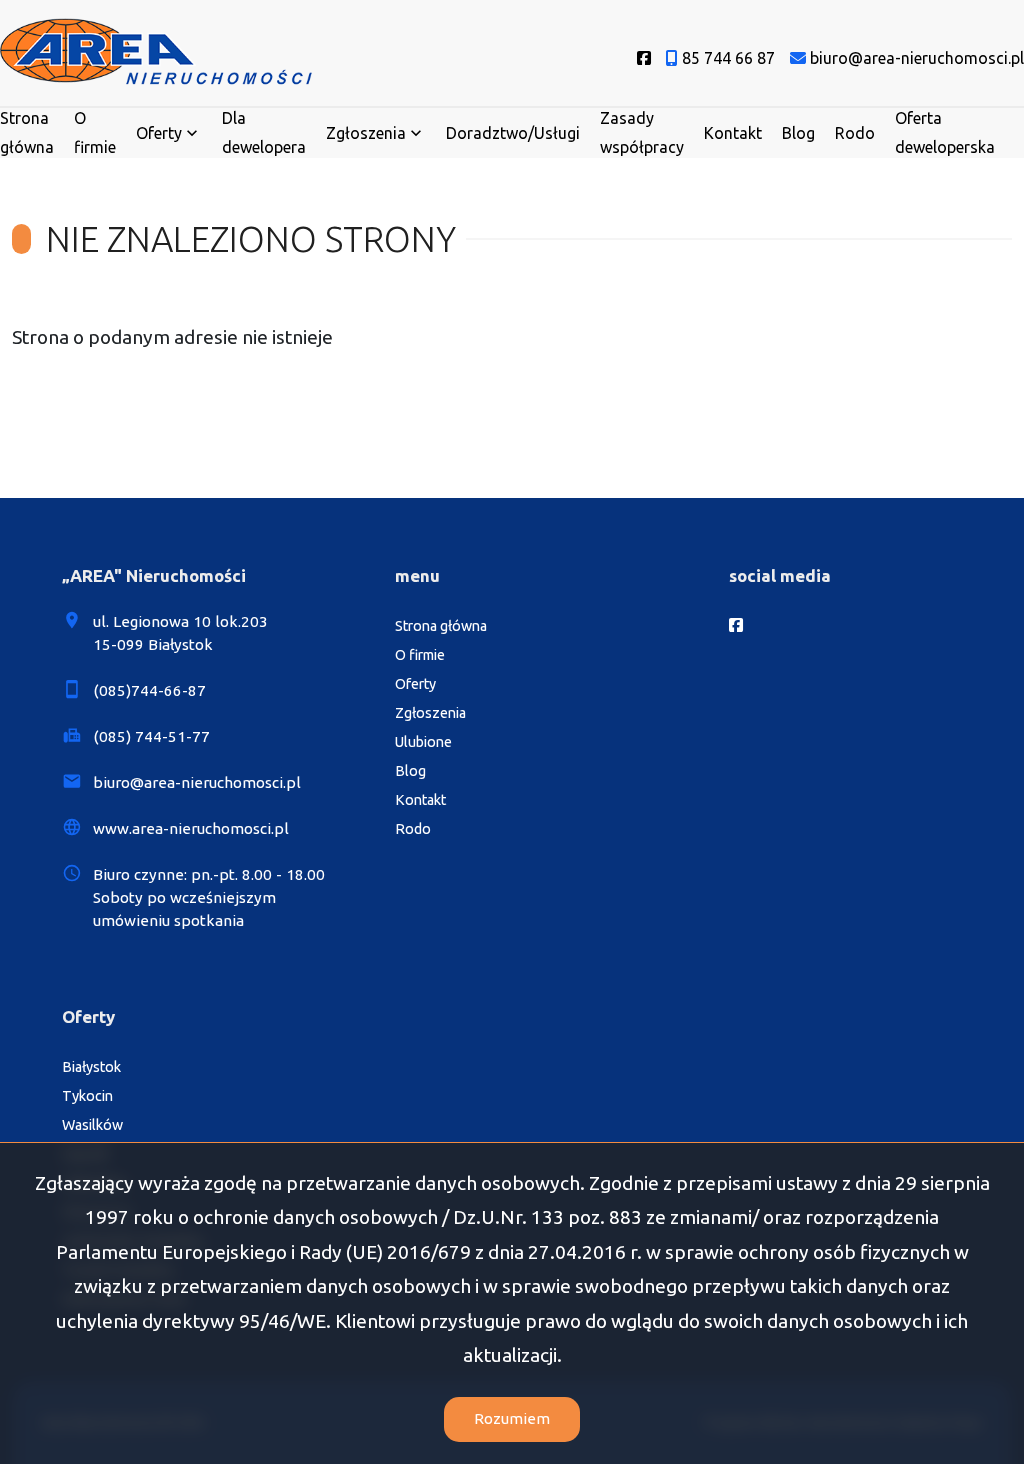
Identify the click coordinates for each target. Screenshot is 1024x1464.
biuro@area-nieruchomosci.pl (197, 782)
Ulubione (423, 742)
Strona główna (27, 132)
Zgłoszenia (430, 713)
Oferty (159, 133)
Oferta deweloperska (945, 132)
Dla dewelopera (264, 132)
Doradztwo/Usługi (513, 133)
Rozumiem (512, 1418)
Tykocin (87, 1096)
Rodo (855, 133)
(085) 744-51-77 (151, 736)
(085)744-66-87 (149, 690)
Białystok (91, 1067)
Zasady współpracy (642, 132)
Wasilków (92, 1125)
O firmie (95, 132)
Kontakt (733, 133)
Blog (798, 133)
